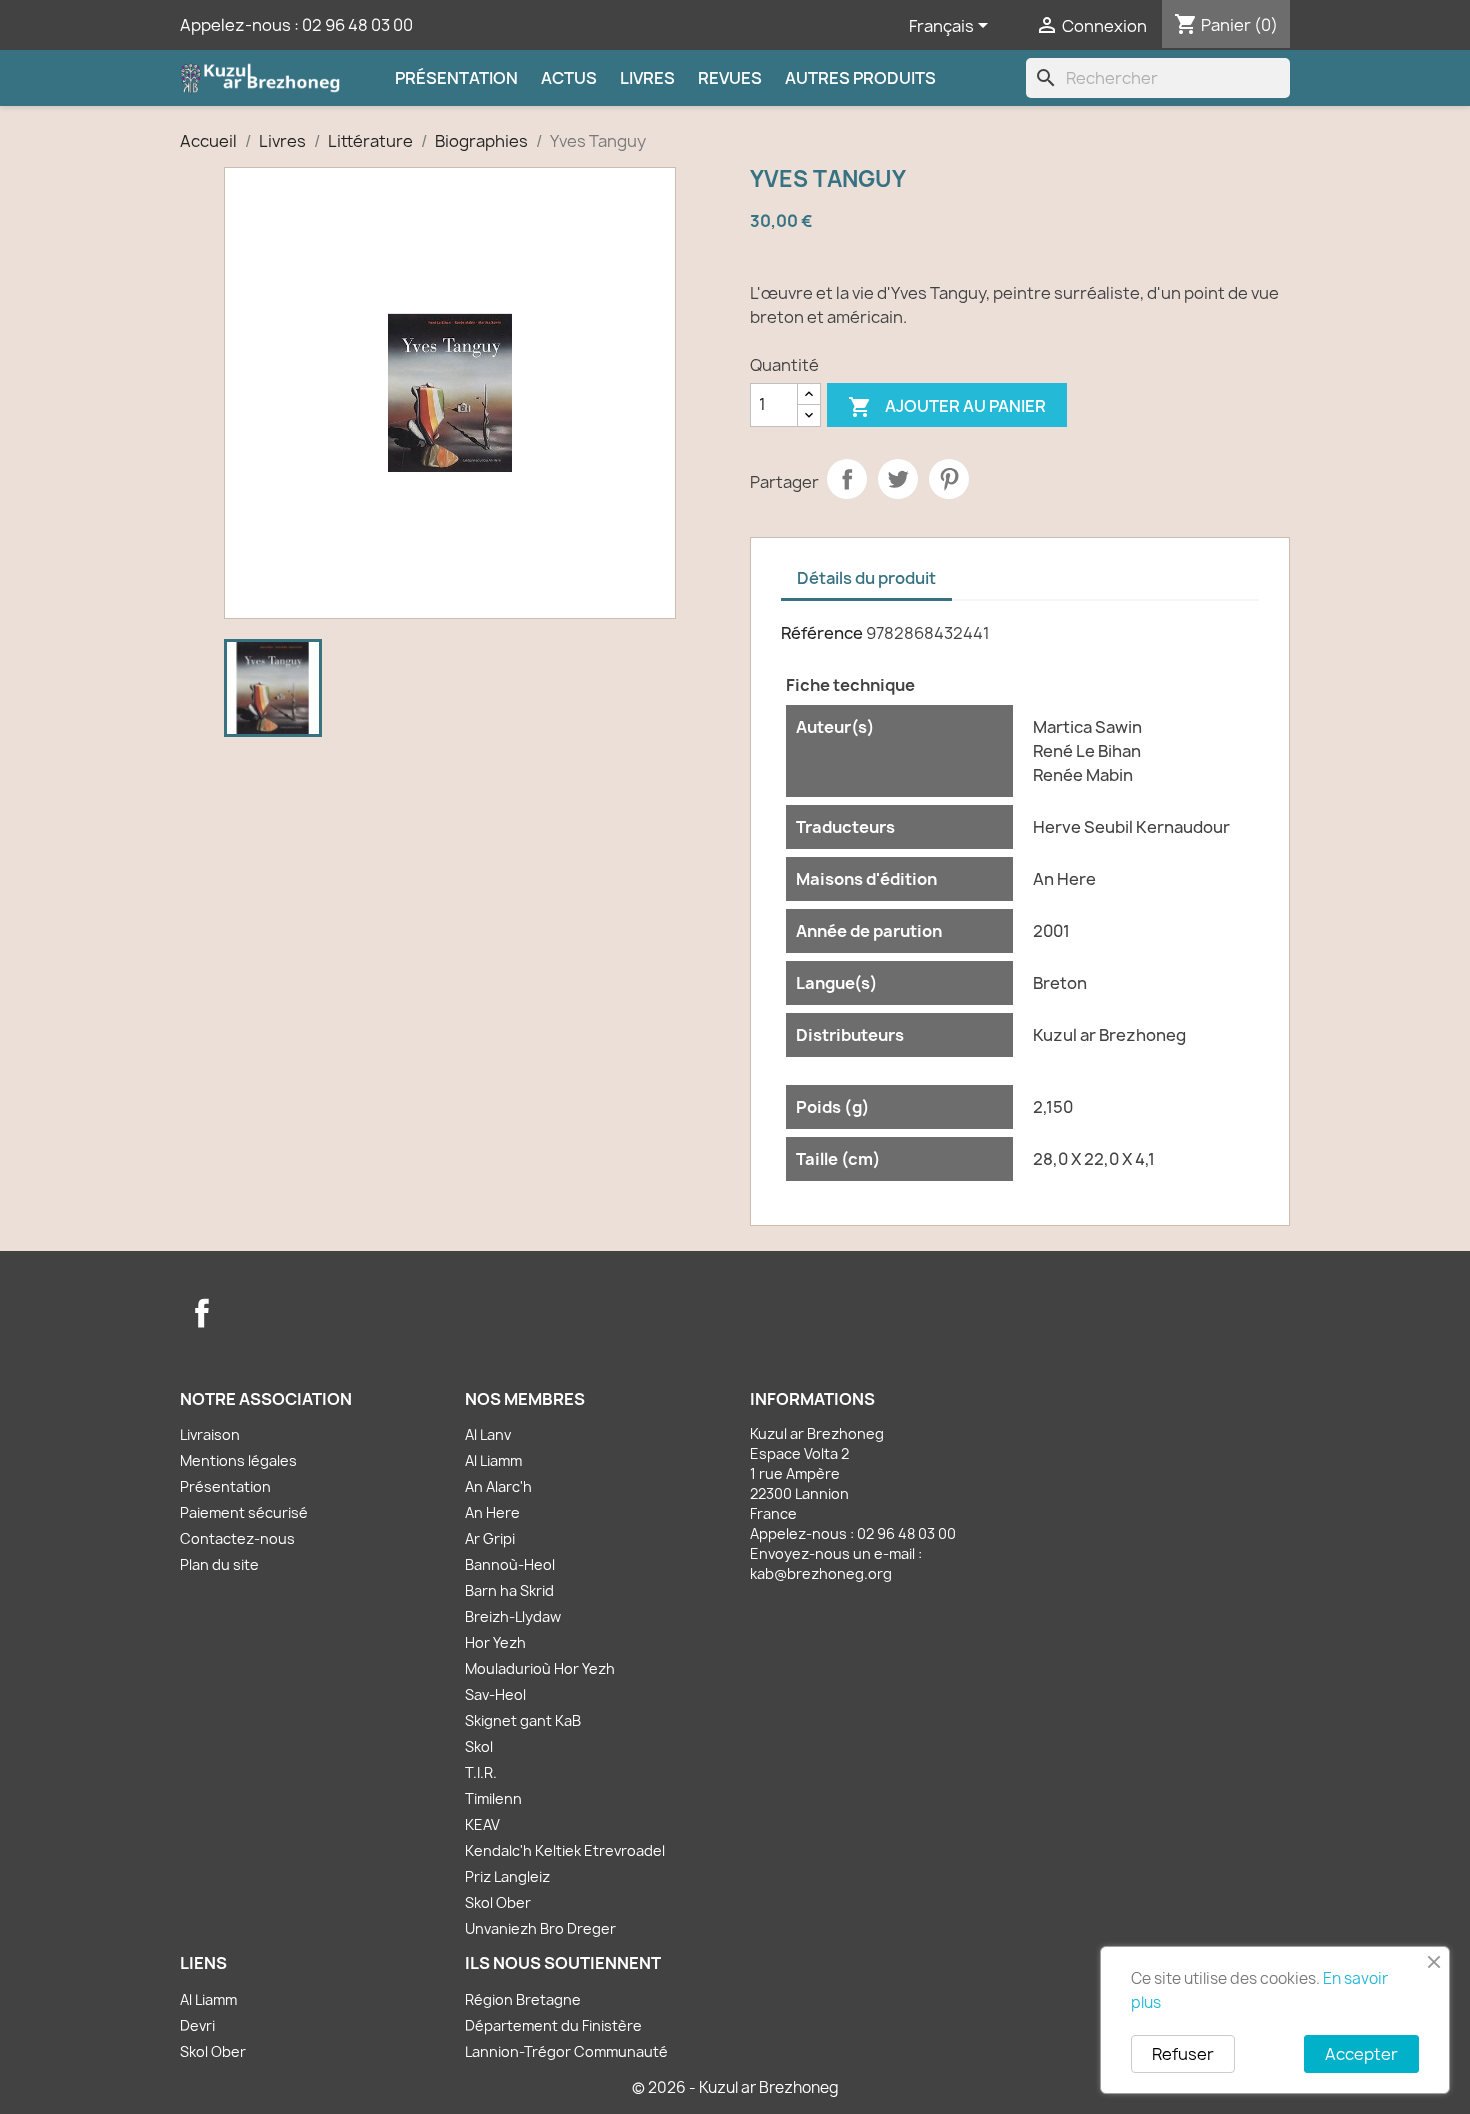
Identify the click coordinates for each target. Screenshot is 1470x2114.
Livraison (210, 1434)
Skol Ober (498, 1902)
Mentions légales (238, 1460)
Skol (479, 1746)
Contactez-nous (237, 1538)
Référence (822, 633)
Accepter (1361, 2054)
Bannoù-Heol (510, 1564)
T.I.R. (481, 1772)
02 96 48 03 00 (357, 25)
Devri (197, 2025)
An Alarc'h (498, 1486)
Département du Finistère (553, 2025)
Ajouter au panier (947, 407)
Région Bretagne (523, 1999)
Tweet (898, 479)
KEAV (482, 1824)
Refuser (1183, 2054)
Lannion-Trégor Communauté (566, 2051)
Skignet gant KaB (523, 1720)
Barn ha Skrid (509, 1590)
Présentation (456, 78)
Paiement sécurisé (244, 1512)
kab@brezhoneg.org (821, 1573)
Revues (730, 78)
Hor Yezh (495, 1642)
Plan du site (219, 1564)
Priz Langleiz (507, 1876)
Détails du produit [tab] (866, 578)
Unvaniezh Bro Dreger (540, 1928)
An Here (492, 1512)
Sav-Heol (495, 1694)
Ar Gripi (490, 1538)
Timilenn (493, 1798)
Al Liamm (493, 1460)
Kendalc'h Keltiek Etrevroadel (565, 1850)
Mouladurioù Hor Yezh (540, 1668)
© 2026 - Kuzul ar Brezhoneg (735, 2087)
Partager (847, 479)
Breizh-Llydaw (513, 1616)
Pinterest (949, 479)
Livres (647, 78)
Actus (569, 78)
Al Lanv (488, 1434)
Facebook (202, 1313)
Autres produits (860, 78)
